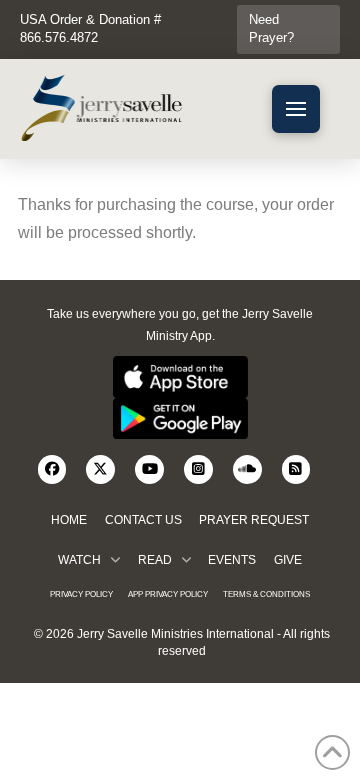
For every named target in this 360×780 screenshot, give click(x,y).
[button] (296, 109)
